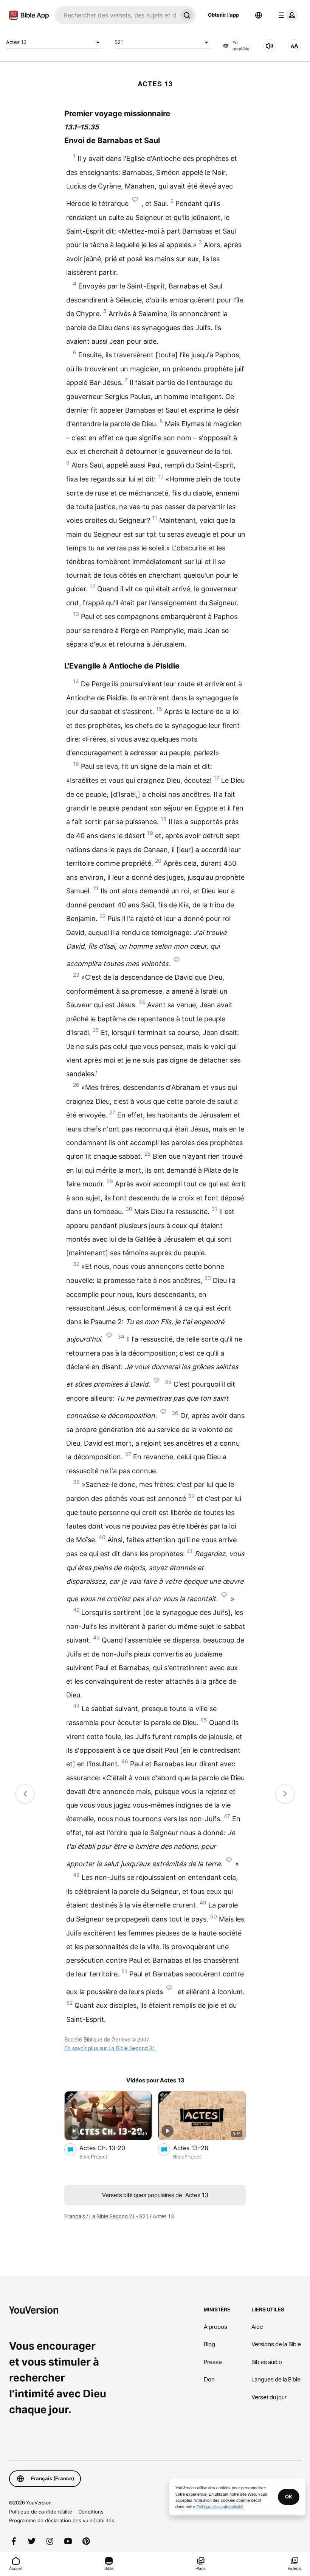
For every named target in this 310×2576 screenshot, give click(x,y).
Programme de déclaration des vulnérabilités (62, 2520)
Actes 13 (16, 42)
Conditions (91, 2512)
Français (75, 2216)
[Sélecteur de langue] (259, 15)
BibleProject (93, 2157)
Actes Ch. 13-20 (110, 2148)
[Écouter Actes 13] (270, 46)
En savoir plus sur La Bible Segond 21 (110, 2048)
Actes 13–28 (198, 2148)
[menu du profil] (287, 15)
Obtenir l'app (223, 15)
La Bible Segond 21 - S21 (119, 2216)
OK (289, 2497)
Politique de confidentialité (41, 2512)
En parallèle (241, 46)
